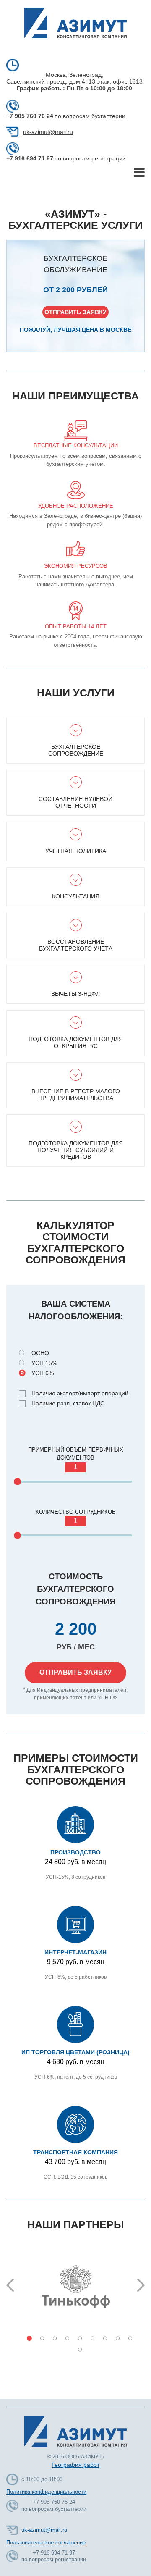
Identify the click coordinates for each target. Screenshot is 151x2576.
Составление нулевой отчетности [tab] (75, 802)
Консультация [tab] (76, 896)
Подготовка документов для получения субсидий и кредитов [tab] (76, 1150)
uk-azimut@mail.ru (48, 132)
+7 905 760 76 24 (30, 116)
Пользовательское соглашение (46, 2543)
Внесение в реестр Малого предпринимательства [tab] (76, 1095)
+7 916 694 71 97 (30, 158)
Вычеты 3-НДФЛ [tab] (75, 994)
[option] (75, 2286)
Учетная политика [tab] (76, 851)
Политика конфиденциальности (46, 2492)
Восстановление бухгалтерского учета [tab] (76, 945)
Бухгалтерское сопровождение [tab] (76, 750)
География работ (75, 2465)
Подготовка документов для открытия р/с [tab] (76, 1042)
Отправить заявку (75, 312)
